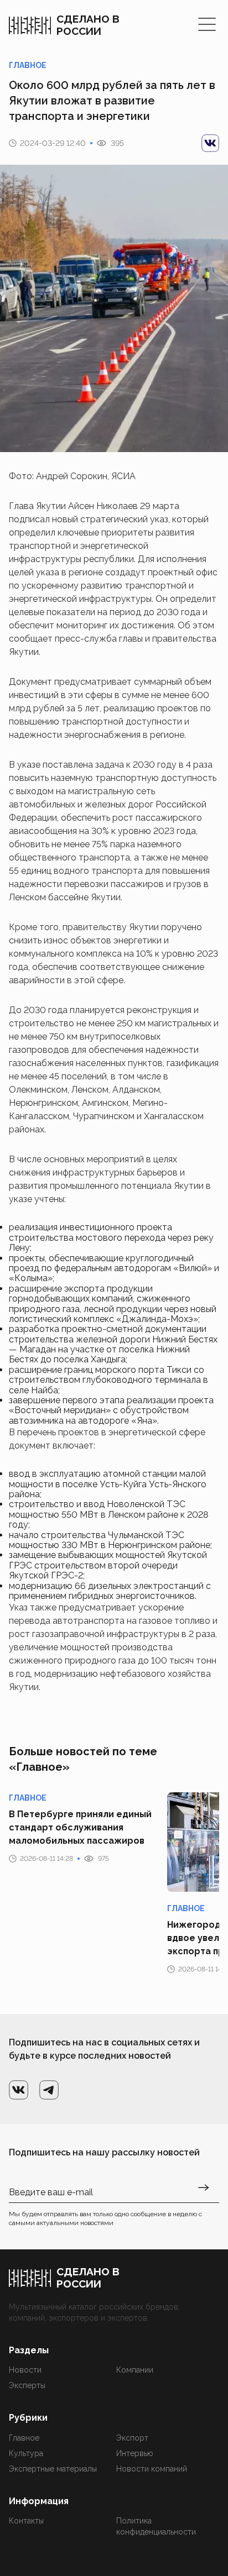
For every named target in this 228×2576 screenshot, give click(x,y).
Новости (25, 2370)
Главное (24, 2438)
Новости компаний (152, 2469)
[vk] (210, 143)
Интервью (135, 2453)
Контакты (26, 2521)
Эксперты (27, 2385)
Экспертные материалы (53, 2469)
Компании (135, 2370)
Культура (26, 2453)
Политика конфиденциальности (156, 2526)
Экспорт (132, 2438)
